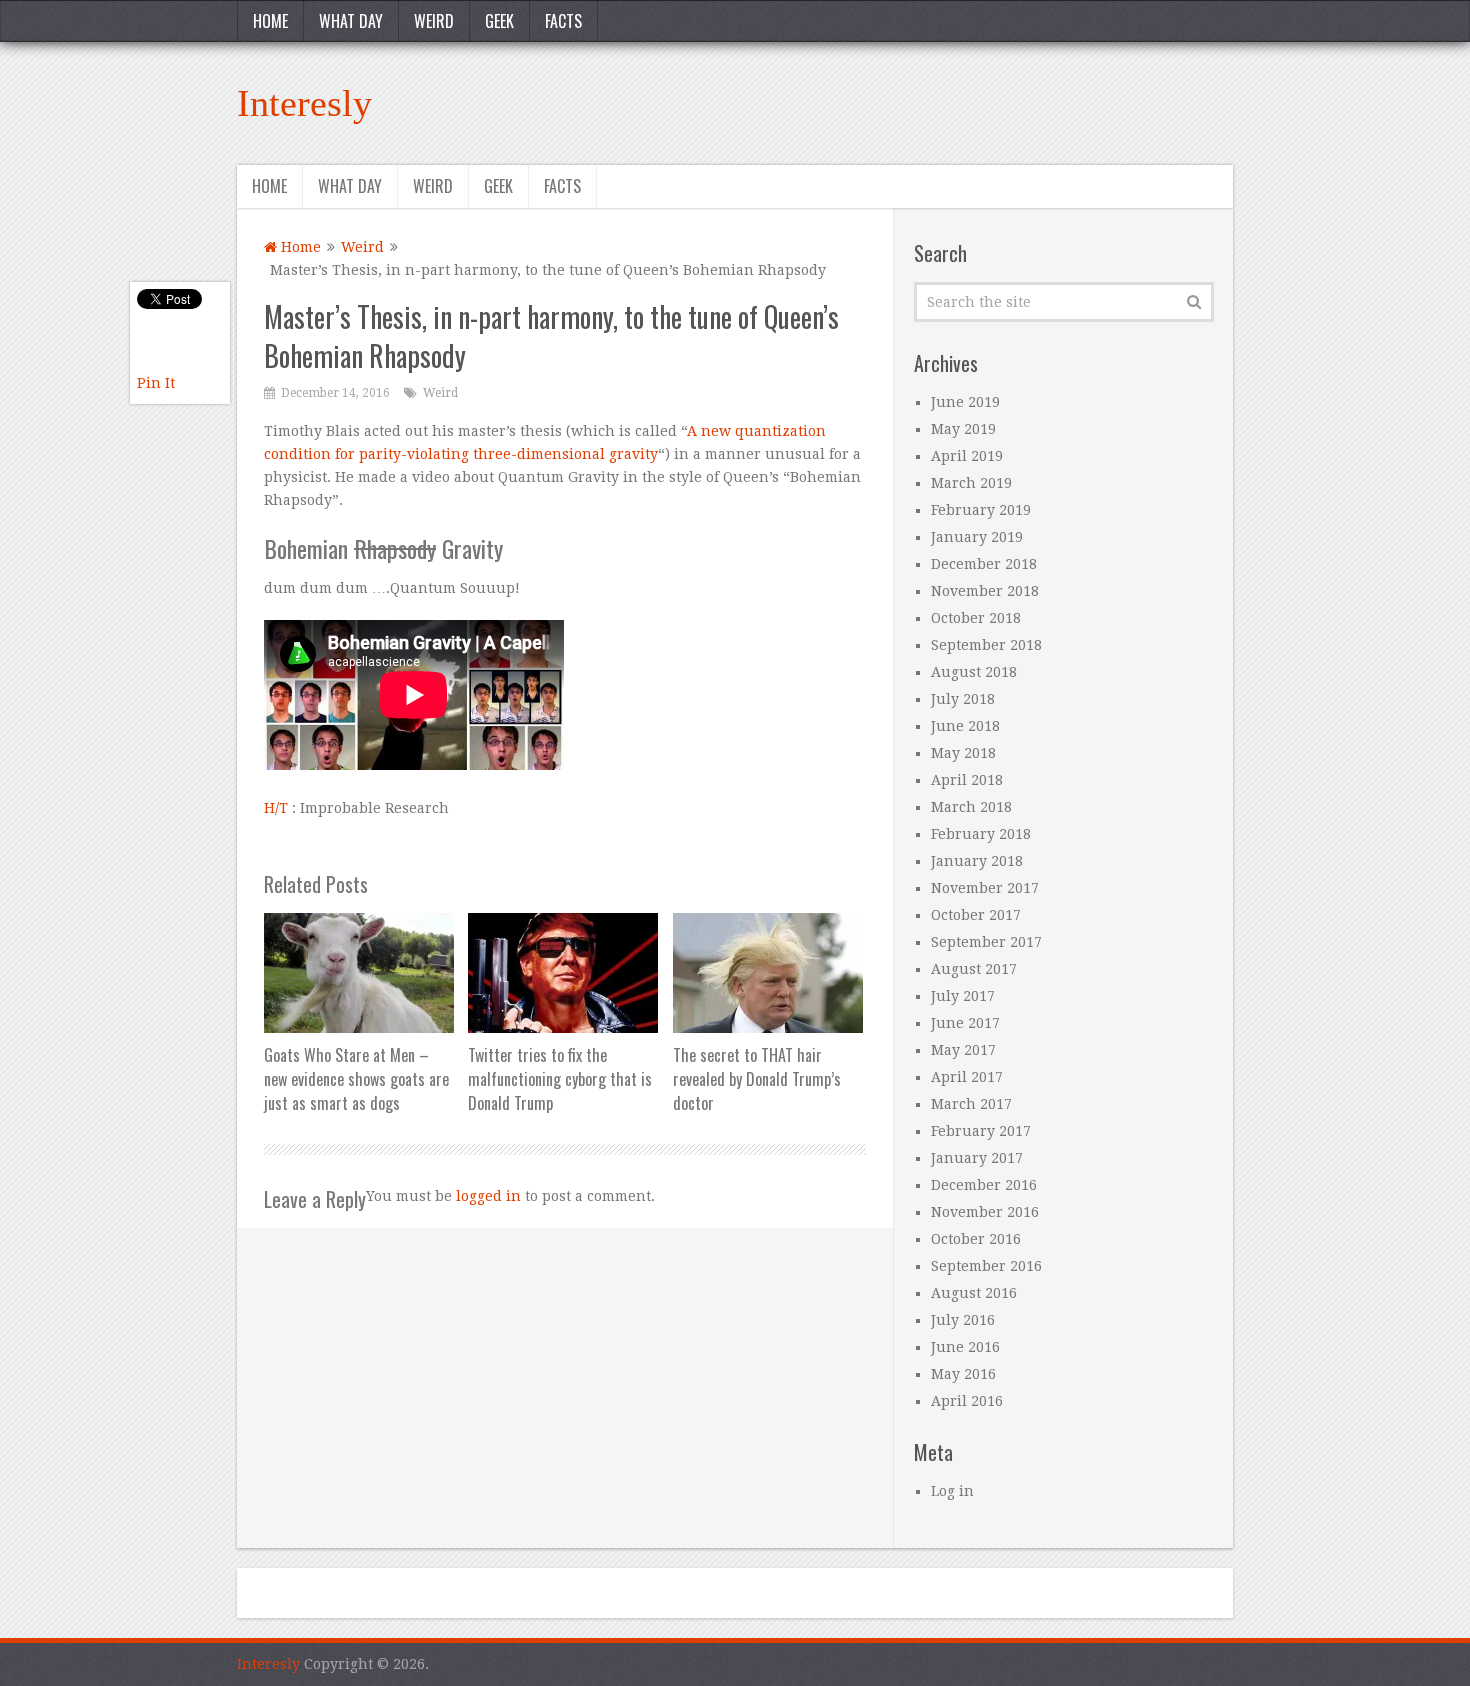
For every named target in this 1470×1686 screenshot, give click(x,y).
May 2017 (963, 1050)
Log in (952, 1491)
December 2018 (984, 564)
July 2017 (963, 996)
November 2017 (985, 888)
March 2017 (971, 1104)
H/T (276, 808)
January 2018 (977, 861)
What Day (351, 21)
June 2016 (965, 1347)
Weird (434, 21)
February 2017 (981, 1131)
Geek (499, 21)
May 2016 (963, 1374)
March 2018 (971, 807)
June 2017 (965, 1023)
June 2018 (965, 726)
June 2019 (965, 402)
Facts (563, 21)
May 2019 (963, 429)
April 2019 (967, 456)
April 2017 (967, 1077)
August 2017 (974, 969)
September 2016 (986, 1266)
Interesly (304, 103)
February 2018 (981, 834)
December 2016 (984, 1185)
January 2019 (977, 537)
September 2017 (986, 942)
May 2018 (963, 753)
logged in (488, 1196)
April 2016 (967, 1401)
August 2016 (974, 1293)
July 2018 (963, 699)
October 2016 (976, 1239)
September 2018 (986, 645)
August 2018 (974, 672)
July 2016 (963, 1320)
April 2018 (967, 780)
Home (270, 21)
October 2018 (976, 618)
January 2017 (977, 1158)
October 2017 (976, 915)
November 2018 (985, 591)
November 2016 (985, 1212)
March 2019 (971, 483)
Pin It (156, 383)
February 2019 (981, 510)
